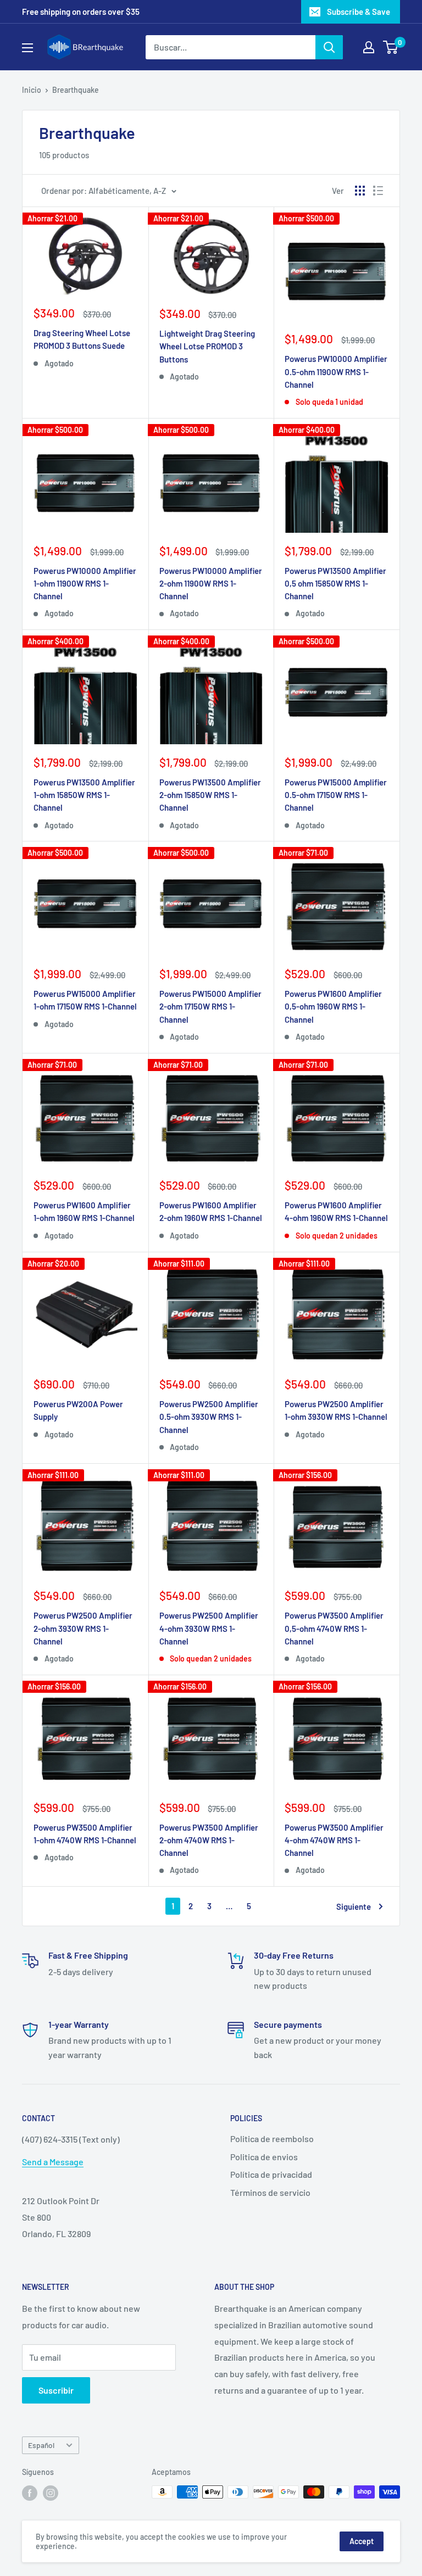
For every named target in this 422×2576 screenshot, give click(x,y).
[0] (391, 47)
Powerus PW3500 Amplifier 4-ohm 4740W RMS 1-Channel (334, 1840)
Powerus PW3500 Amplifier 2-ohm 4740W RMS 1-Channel (209, 1840)
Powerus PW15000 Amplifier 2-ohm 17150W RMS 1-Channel (210, 1007)
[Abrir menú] (27, 48)
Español (41, 2445)
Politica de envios (264, 2157)
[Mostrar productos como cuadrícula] (360, 191)
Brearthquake (76, 90)
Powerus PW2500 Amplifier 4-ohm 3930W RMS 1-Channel (209, 1628)
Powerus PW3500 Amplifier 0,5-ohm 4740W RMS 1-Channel (334, 1628)
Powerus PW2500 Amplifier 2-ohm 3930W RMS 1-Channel (83, 1628)
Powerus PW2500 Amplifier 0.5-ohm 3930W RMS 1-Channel (209, 1417)
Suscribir (56, 2390)
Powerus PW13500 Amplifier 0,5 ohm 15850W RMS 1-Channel (335, 584)
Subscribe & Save (359, 12)
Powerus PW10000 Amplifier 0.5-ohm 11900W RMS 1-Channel (336, 372)
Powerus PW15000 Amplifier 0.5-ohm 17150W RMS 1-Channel (336, 795)
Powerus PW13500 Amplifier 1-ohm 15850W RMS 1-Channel (84, 795)
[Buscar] (329, 47)
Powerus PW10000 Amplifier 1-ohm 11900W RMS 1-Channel (85, 584)
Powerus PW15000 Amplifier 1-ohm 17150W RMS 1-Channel (85, 1000)
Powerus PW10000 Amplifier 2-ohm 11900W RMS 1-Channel (211, 584)
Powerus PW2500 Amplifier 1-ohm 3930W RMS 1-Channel (336, 1410)
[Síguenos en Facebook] (30, 2493)
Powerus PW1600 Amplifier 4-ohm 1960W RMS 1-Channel (336, 1211)
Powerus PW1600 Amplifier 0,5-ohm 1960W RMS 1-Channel (333, 1007)
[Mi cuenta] (369, 47)
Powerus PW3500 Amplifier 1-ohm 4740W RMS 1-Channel (85, 1834)
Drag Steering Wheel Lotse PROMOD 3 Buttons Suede (82, 339)
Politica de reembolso (272, 2139)
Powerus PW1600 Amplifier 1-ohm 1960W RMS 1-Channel (84, 1211)
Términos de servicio (270, 2192)
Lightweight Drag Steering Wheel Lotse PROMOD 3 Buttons (207, 346)
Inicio (32, 90)
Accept (362, 2541)
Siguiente (354, 1906)
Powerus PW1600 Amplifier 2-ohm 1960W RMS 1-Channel (211, 1211)
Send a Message (53, 2162)
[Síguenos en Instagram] (51, 2493)
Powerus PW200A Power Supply (78, 1410)
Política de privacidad (271, 2174)
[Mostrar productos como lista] (378, 191)
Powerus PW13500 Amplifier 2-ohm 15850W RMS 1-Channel (210, 795)
